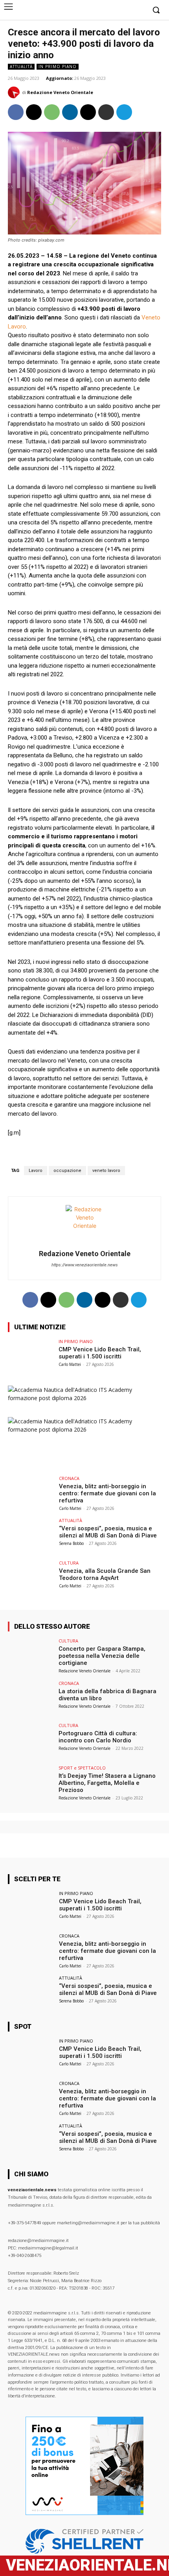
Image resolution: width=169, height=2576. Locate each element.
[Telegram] (127, 10)
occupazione (67, 1171)
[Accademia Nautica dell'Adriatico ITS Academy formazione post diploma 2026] (84, 1398)
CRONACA (69, 1478)
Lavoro (36, 1171)
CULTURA (69, 1563)
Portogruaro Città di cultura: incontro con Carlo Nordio (98, 1737)
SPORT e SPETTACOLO (82, 1768)
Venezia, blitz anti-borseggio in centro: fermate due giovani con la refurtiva (107, 1493)
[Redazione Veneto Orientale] (15, 92)
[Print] (106, 112)
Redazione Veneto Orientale (60, 92)
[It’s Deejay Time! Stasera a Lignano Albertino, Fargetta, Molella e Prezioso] (31, 1783)
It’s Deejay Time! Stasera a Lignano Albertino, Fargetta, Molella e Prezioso (107, 1783)
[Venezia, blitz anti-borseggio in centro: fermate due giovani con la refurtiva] (31, 1493)
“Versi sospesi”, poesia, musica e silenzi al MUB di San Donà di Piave (108, 1532)
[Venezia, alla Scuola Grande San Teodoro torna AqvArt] (31, 1578)
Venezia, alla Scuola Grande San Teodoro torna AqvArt (105, 1574)
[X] (139, 10)
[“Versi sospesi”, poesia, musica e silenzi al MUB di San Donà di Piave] (31, 1535)
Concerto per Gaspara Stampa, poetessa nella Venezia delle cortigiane (102, 1656)
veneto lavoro (106, 1171)
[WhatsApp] (52, 112)
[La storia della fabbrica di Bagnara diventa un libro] (31, 1698)
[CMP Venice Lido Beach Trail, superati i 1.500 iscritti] (31, 1356)
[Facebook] (115, 10)
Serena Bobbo (71, 1543)
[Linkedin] (70, 112)
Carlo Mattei (70, 1364)
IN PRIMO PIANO (58, 66)
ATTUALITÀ (21, 66)
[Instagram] (141, 2566)
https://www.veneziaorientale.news (85, 1265)
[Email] (88, 112)
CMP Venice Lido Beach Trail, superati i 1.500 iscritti (100, 1353)
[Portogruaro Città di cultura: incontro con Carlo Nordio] (31, 1740)
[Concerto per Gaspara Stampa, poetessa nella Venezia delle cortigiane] (31, 1656)
